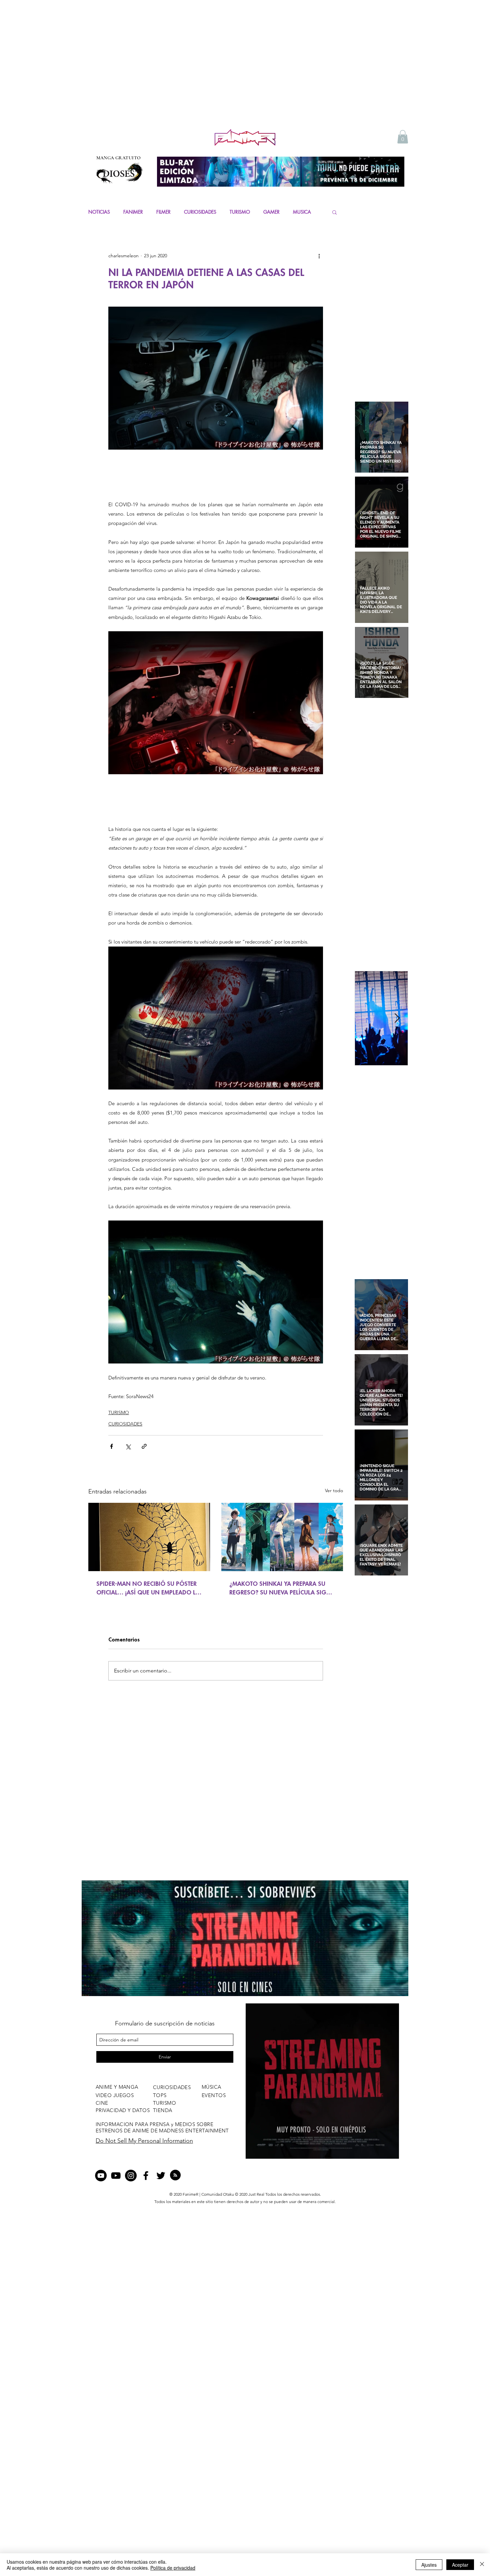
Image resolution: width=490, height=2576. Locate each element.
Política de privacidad (173, 2568)
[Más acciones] (319, 256)
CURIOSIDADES (200, 212)
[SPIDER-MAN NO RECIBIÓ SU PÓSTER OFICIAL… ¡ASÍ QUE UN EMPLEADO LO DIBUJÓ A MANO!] (149, 1536)
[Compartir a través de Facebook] (111, 1446)
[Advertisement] (245, 77)
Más (297, 212)
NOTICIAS (99, 212)
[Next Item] (397, 1018)
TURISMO (240, 212)
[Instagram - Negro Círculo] (131, 2176)
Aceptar (460, 2565)
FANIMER (133, 212)
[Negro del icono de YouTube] (116, 2176)
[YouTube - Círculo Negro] (101, 2176)
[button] (403, 137)
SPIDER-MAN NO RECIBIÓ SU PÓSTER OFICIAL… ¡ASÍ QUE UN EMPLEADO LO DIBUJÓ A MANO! (148, 1587)
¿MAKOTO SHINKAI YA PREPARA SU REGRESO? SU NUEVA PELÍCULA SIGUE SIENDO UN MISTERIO (281, 1587)
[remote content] (216, 475)
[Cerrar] (482, 2565)
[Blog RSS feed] (175, 2175)
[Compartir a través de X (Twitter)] (128, 1446)
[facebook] (146, 2176)
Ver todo (334, 1490)
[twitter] (161, 2176)
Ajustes (429, 2565)
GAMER (271, 212)
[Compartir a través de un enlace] (144, 1446)
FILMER (163, 212)
